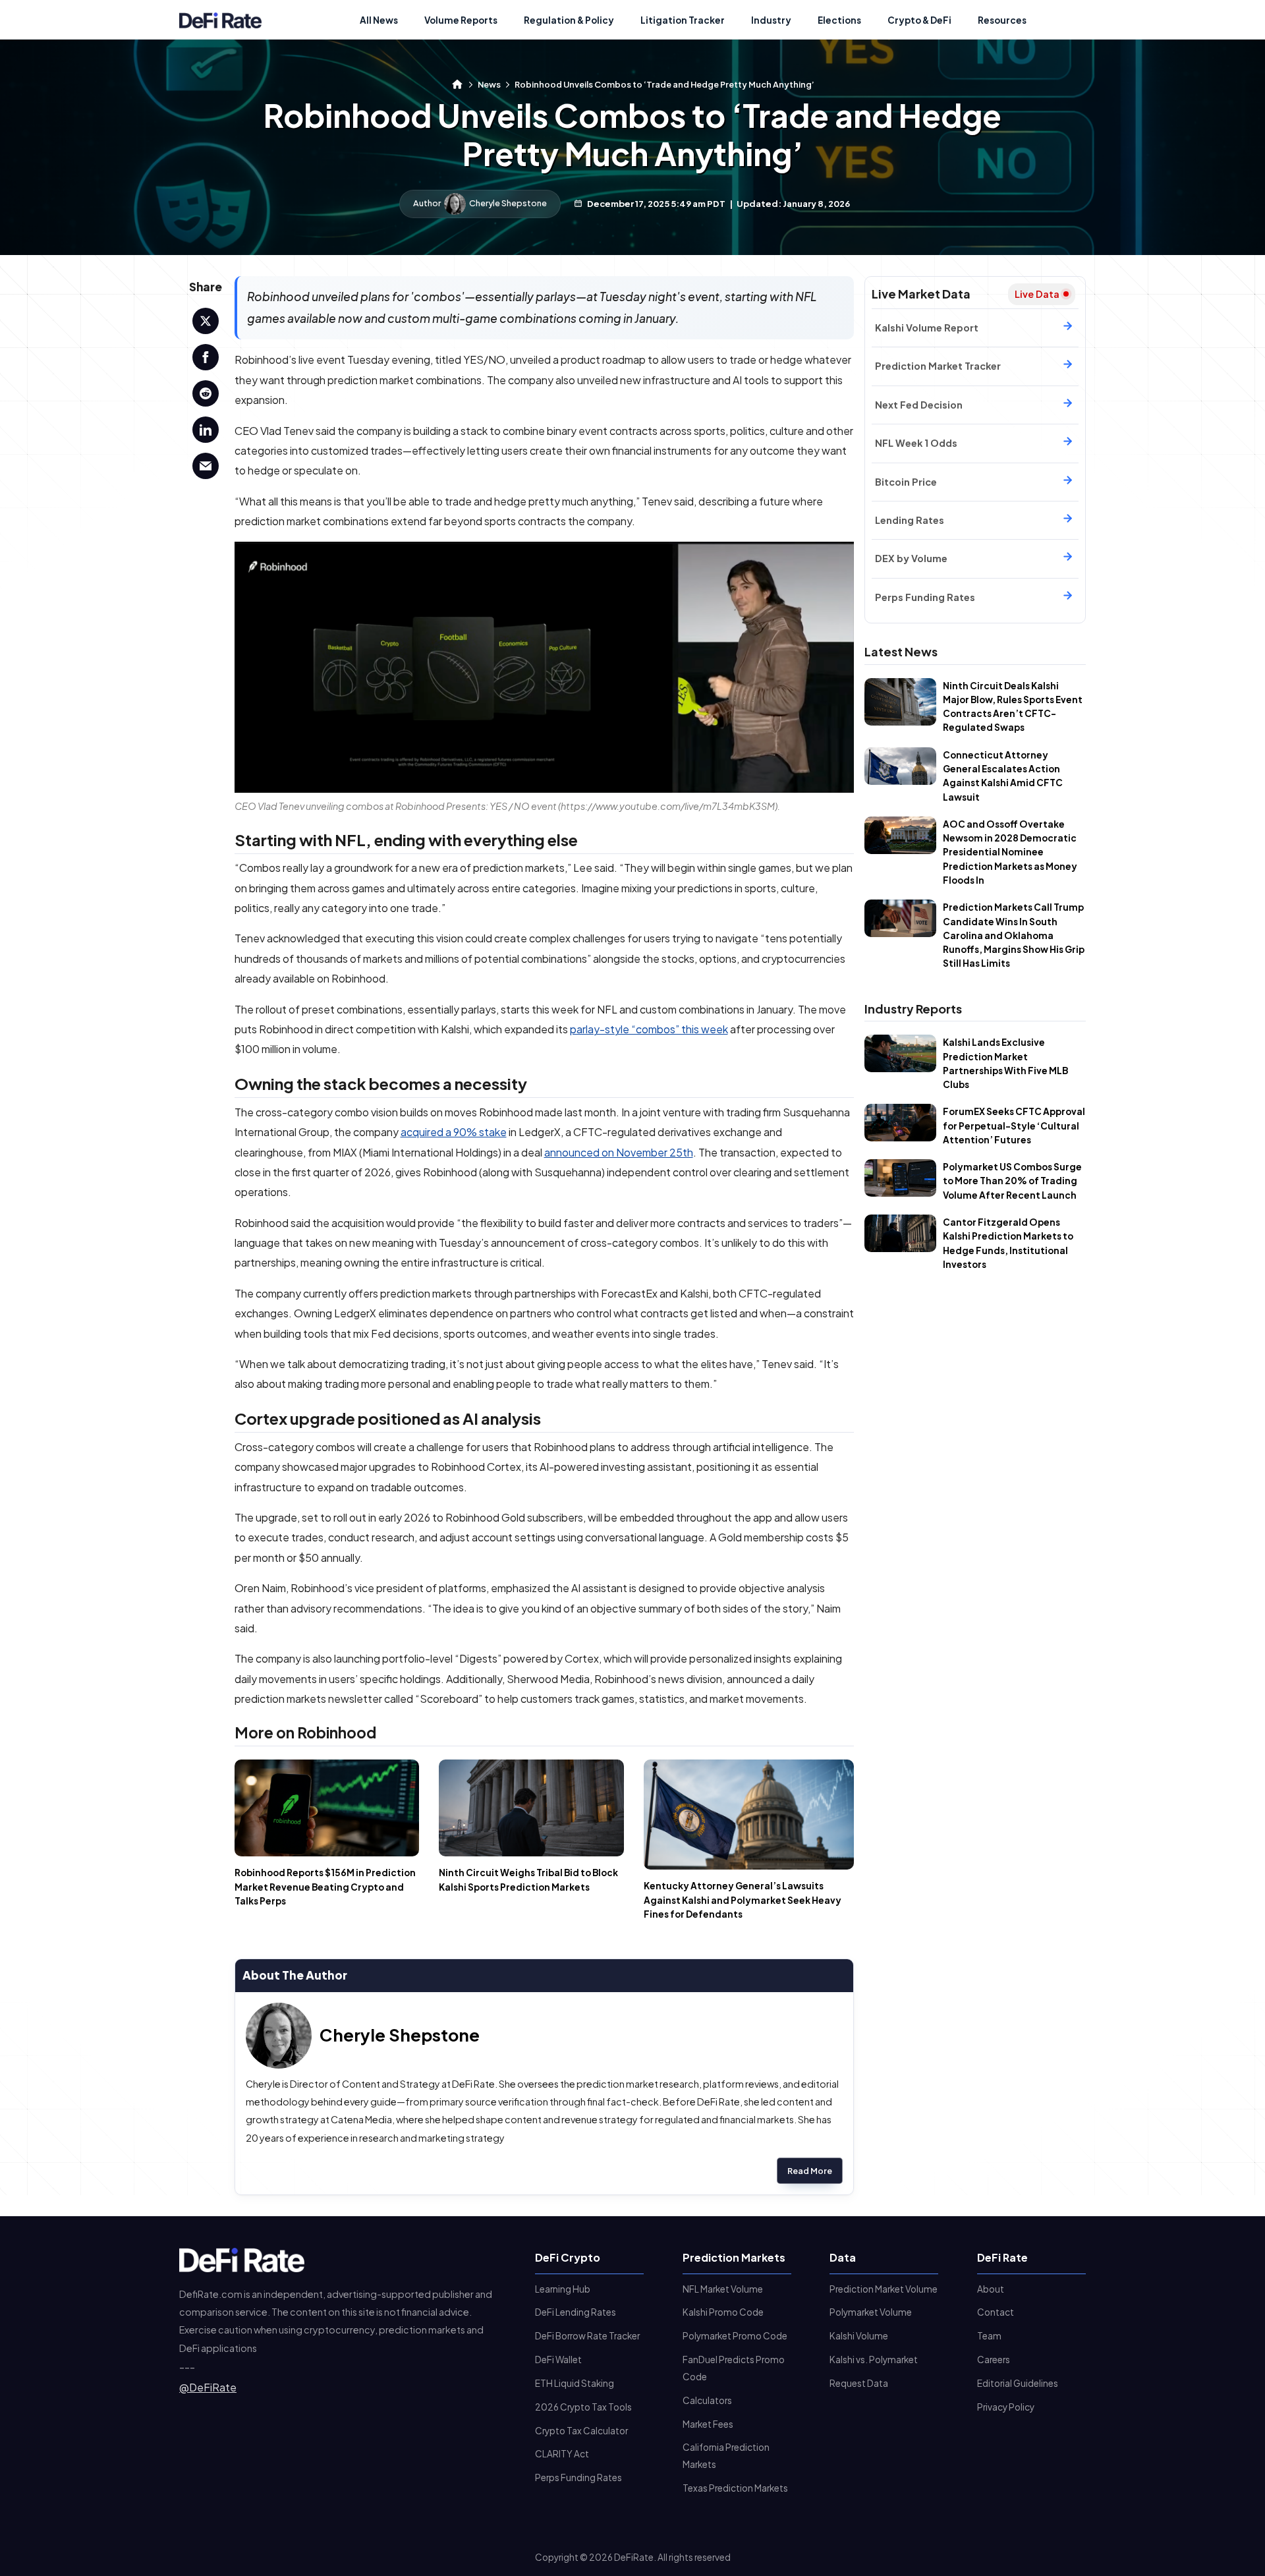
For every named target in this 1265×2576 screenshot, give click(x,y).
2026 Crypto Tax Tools (583, 2407)
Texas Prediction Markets (735, 2488)
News (489, 84)
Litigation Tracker (683, 20)
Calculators (707, 2400)
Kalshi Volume (859, 2336)
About (991, 2289)
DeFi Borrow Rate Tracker (587, 2336)
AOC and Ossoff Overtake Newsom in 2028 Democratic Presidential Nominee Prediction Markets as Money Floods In (1010, 852)
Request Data (859, 2383)
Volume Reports (461, 20)
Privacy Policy (1006, 2407)
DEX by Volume (911, 558)
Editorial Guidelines (1018, 2383)
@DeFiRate (208, 2387)
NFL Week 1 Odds (916, 443)
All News (379, 20)
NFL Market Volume (723, 2289)
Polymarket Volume (871, 2312)
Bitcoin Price (906, 482)
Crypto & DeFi (919, 20)
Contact (996, 2312)
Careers (994, 2360)
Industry (771, 20)
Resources (1002, 20)
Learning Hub (563, 2289)
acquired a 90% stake (454, 1132)
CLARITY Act (562, 2454)
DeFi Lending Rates (576, 2312)
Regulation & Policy (569, 20)
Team (989, 2336)
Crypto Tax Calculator (581, 2431)
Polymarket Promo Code (735, 2336)
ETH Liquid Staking (575, 2383)
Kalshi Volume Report (927, 328)
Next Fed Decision (919, 405)
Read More (810, 2171)
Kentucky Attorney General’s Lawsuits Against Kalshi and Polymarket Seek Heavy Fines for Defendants (743, 1900)
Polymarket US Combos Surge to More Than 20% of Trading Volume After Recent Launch (1012, 1181)
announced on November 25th (619, 1152)
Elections (839, 20)
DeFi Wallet (558, 2360)
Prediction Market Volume (884, 2289)
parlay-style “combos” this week (649, 1029)
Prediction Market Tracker (938, 366)
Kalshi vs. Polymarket (874, 2360)
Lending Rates (910, 520)
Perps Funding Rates (925, 597)
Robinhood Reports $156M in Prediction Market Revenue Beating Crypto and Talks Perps (325, 1887)
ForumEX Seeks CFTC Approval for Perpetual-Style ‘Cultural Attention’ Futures (1014, 1126)
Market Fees (708, 2424)
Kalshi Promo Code (723, 2312)
